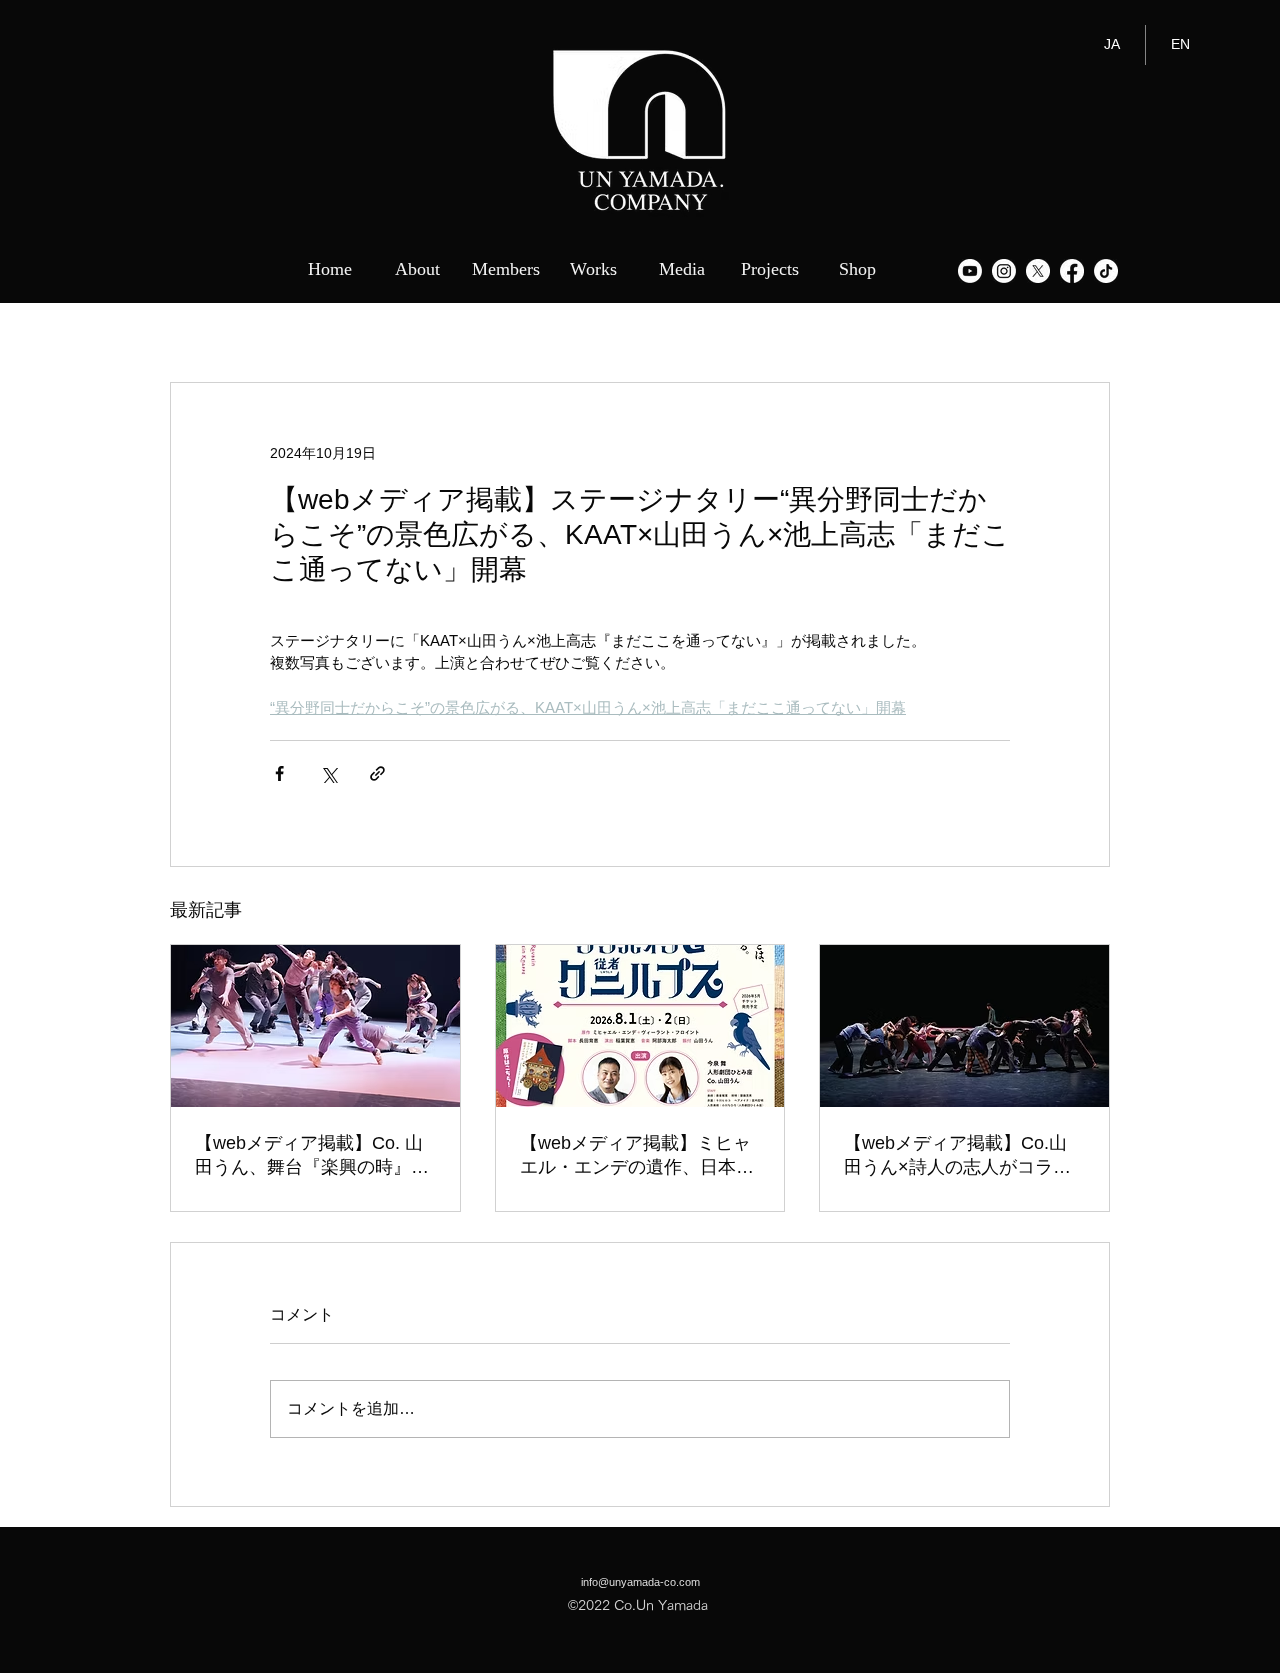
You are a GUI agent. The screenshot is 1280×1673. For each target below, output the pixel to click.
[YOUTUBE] (970, 271)
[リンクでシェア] (377, 773)
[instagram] (1004, 271)
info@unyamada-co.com (640, 1582)
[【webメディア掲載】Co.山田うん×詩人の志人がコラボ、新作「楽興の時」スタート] (964, 1026)
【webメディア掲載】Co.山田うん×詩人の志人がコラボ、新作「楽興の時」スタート (961, 1156)
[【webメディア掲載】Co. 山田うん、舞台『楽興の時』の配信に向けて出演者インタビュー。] (315, 1026)
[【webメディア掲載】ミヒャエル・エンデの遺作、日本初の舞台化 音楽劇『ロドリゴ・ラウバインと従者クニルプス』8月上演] (640, 1026)
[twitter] (1038, 271)
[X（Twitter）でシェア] (328, 773)
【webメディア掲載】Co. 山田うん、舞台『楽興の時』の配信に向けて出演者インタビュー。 (312, 1156)
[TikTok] (1106, 271)
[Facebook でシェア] (279, 773)
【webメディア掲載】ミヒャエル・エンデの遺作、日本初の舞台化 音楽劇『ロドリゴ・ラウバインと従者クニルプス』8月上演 (637, 1156)
